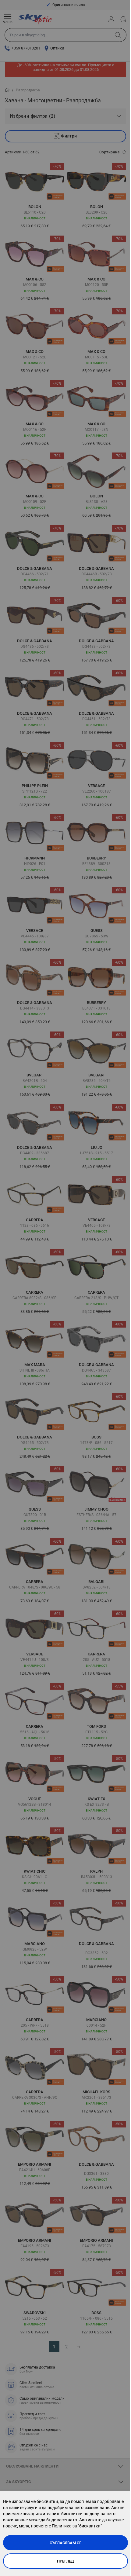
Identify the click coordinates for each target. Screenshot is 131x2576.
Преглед (65, 2561)
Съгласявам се (65, 2543)
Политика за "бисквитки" (77, 2526)
